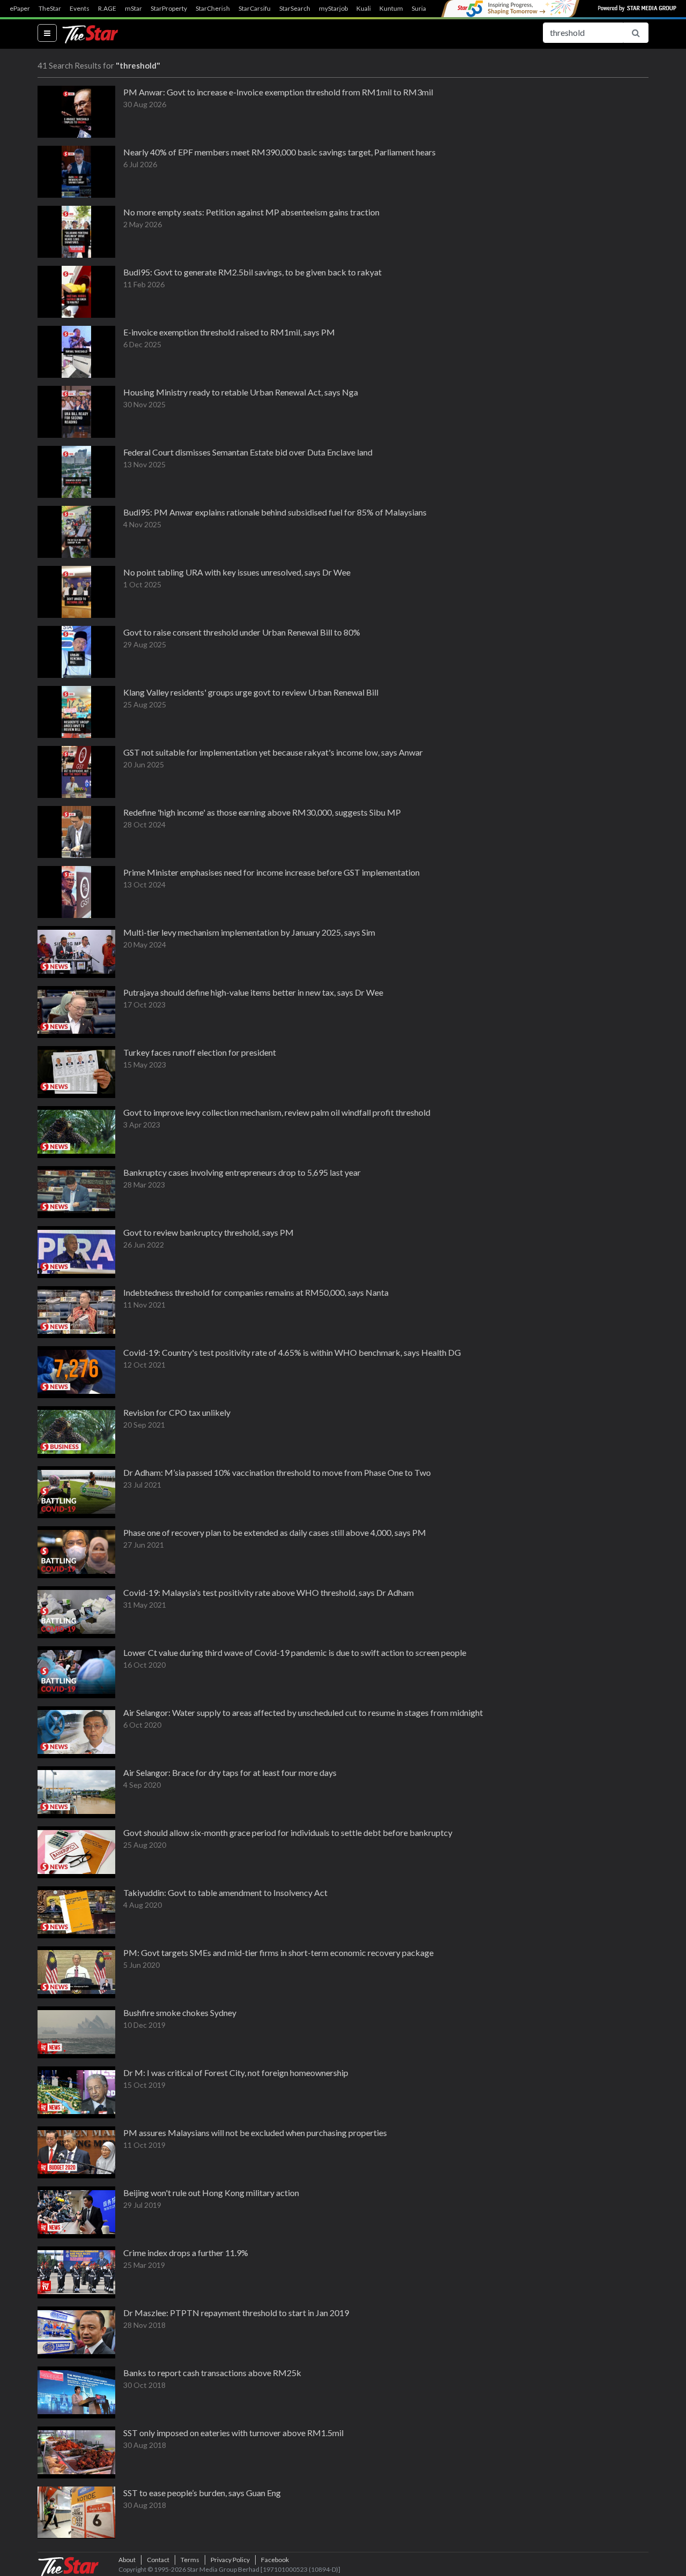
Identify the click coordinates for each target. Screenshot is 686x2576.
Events (80, 9)
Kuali (364, 9)
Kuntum (391, 9)
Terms (190, 2560)
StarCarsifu (255, 9)
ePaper (20, 9)
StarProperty (169, 9)
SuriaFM (424, 9)
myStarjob (333, 9)
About (127, 2560)
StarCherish (213, 9)
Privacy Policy (230, 2560)
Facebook (275, 2560)
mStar (133, 9)
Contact (158, 2560)
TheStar (50, 9)
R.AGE (107, 9)
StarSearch (295, 9)
